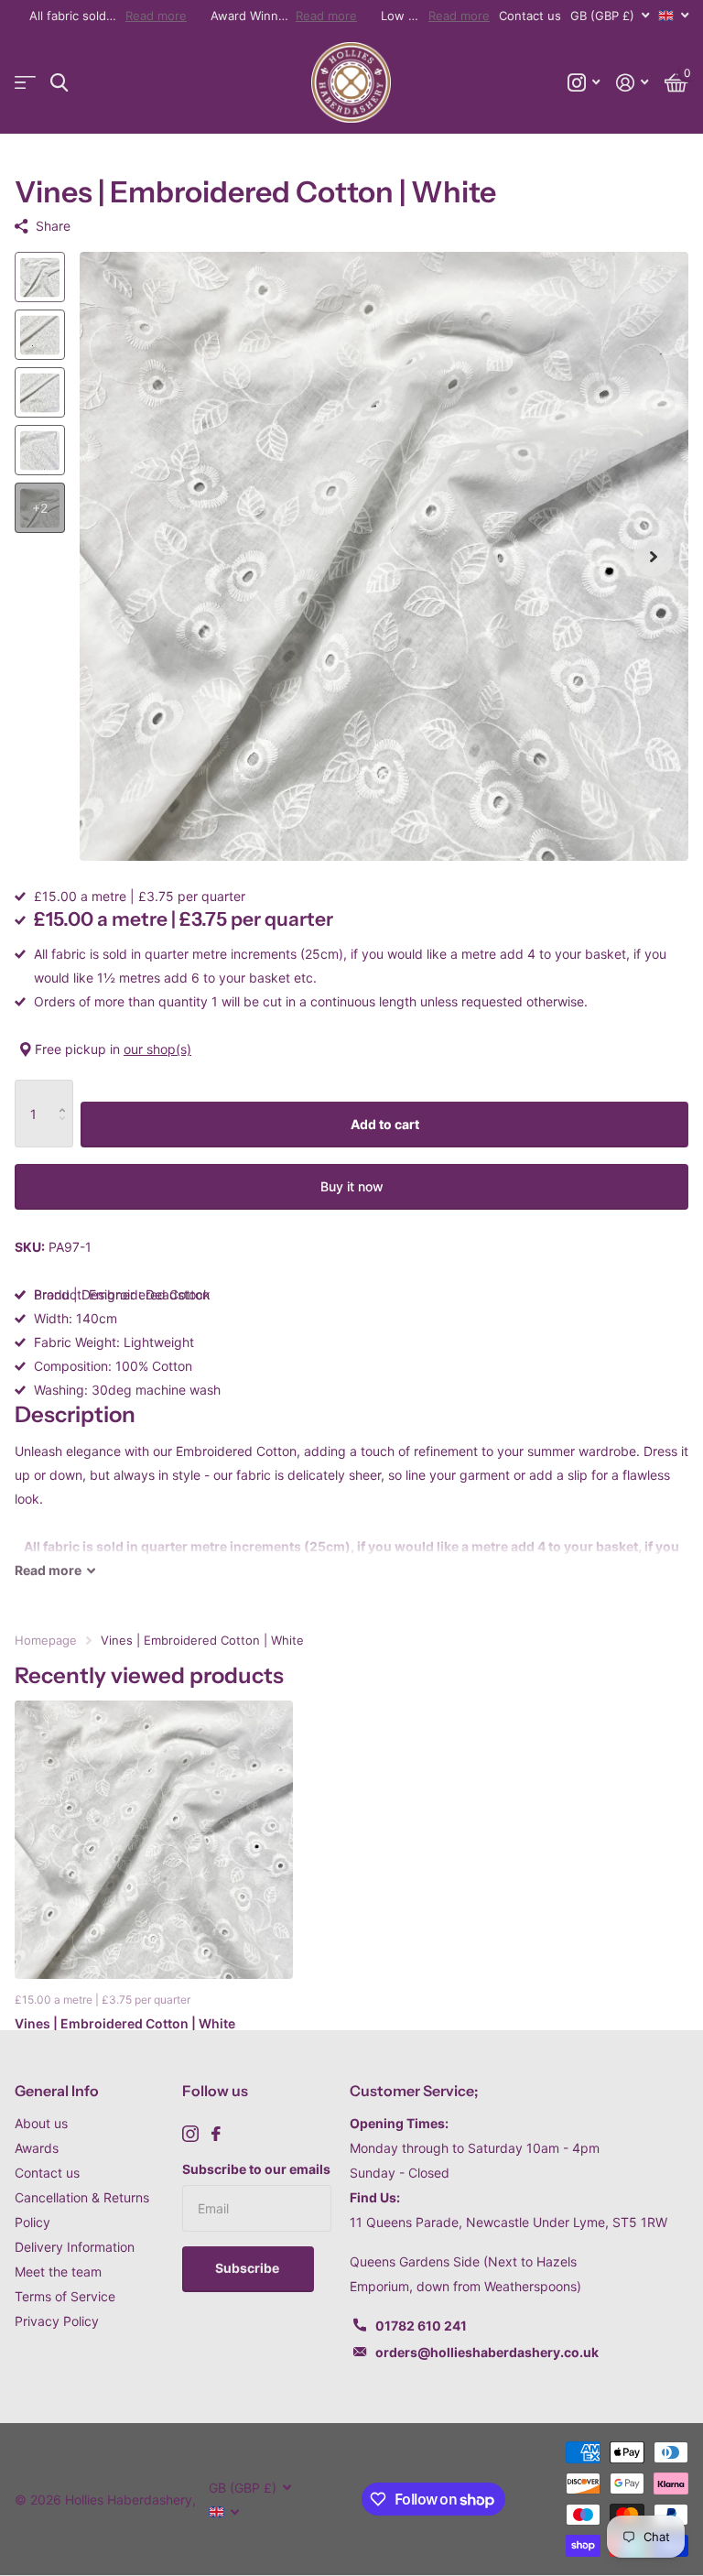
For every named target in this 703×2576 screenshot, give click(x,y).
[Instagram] (190, 2134)
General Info (57, 2091)
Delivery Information (75, 2247)
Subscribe (249, 2268)
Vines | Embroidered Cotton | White (125, 2023)
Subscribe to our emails (256, 2169)
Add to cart (385, 1124)
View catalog (25, 83)
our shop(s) (157, 1049)
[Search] (59, 83)
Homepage (46, 1640)
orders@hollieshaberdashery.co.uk (487, 2352)
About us (41, 2123)
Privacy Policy (57, 2321)
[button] (654, 556)
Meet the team (58, 2272)
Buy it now (352, 1186)
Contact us (530, 16)
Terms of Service (65, 2296)
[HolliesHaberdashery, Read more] (584, 83)
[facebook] (216, 2134)
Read (48, 1570)
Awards (37, 2148)
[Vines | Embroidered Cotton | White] (154, 1840)
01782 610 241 (421, 2326)
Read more (156, 16)
